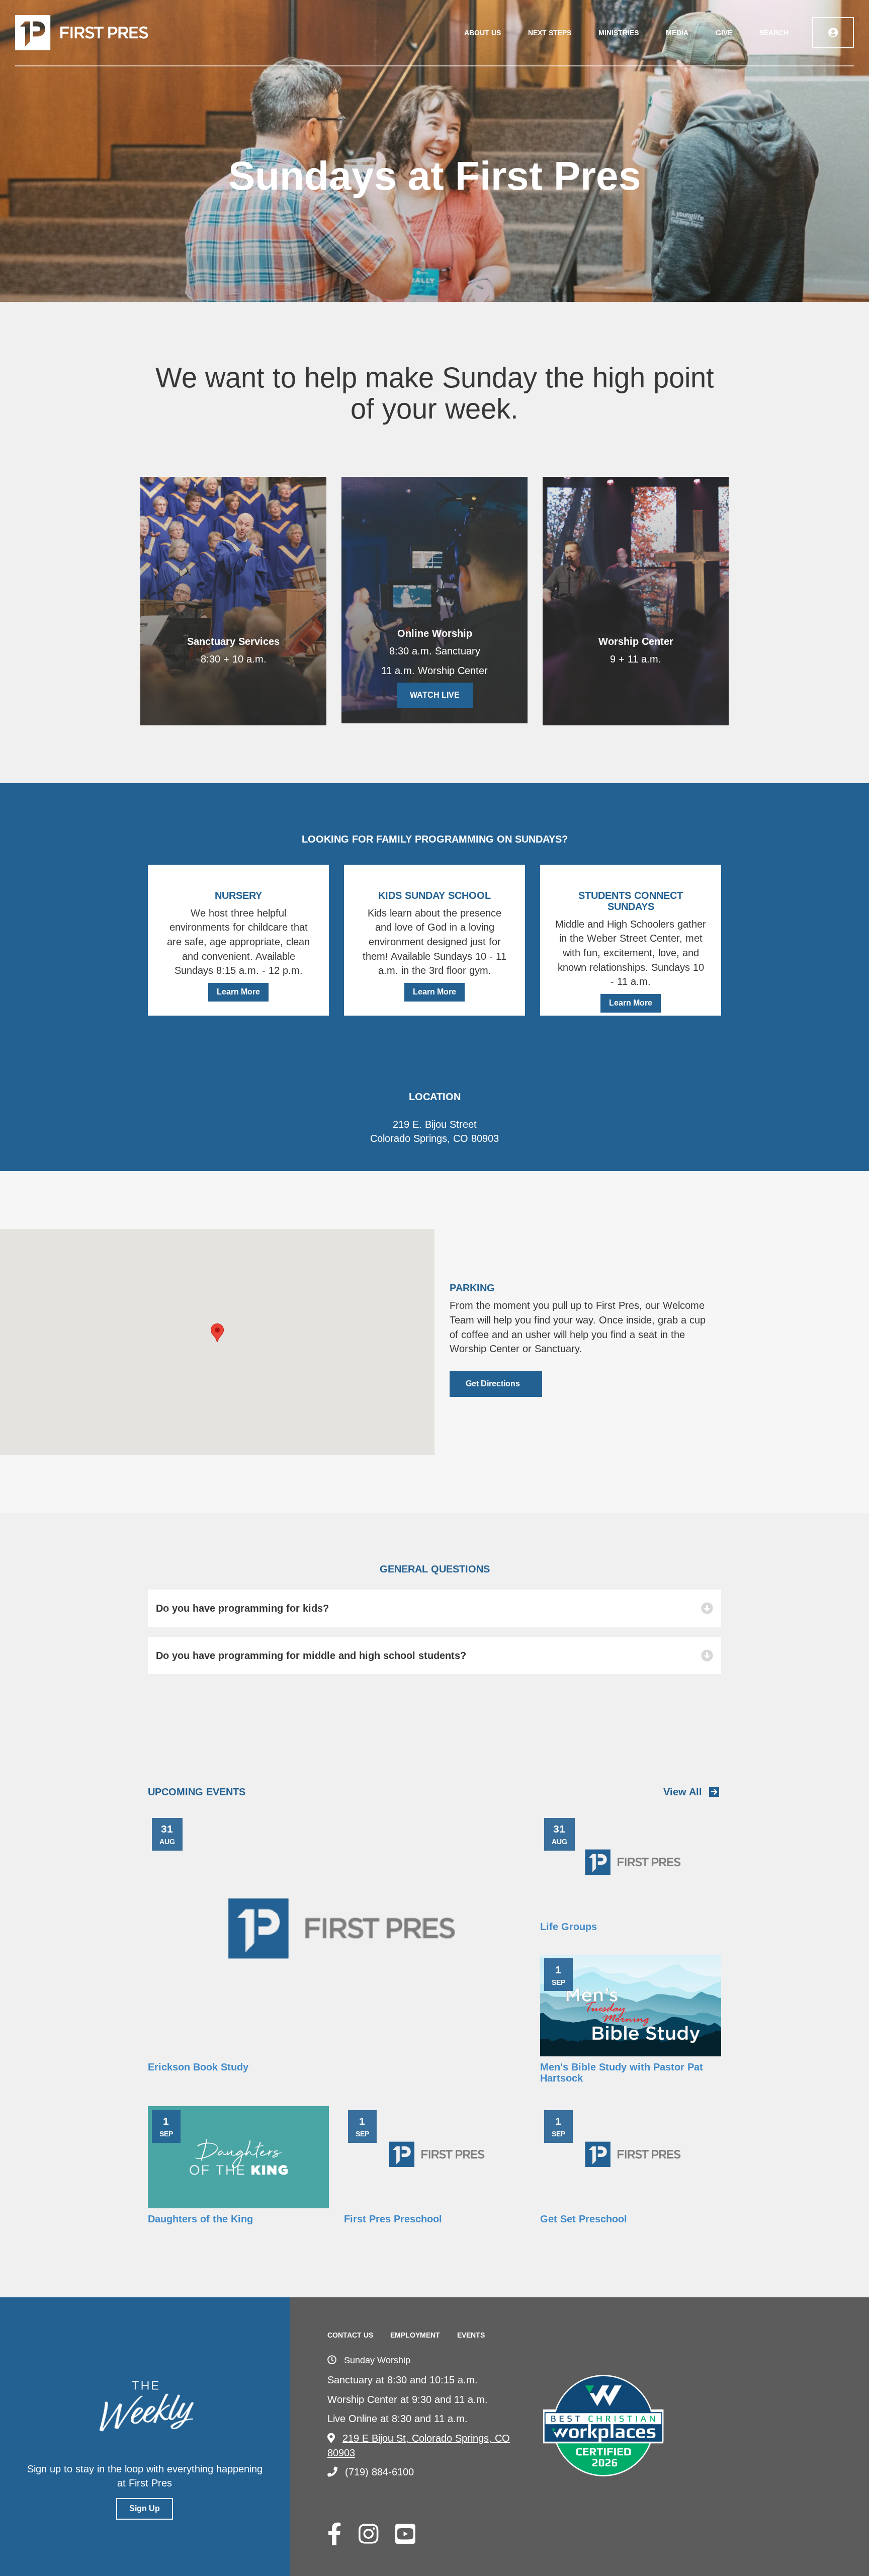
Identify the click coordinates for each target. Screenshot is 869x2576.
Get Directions (493, 1384)
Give (724, 33)
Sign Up (145, 2508)
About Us (483, 33)
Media (677, 33)
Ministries (619, 33)
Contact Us (350, 2335)
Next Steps (550, 33)
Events (471, 2335)
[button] (217, 1333)
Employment (415, 2335)
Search (774, 33)
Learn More (238, 992)
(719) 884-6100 (379, 2472)
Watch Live (435, 695)
